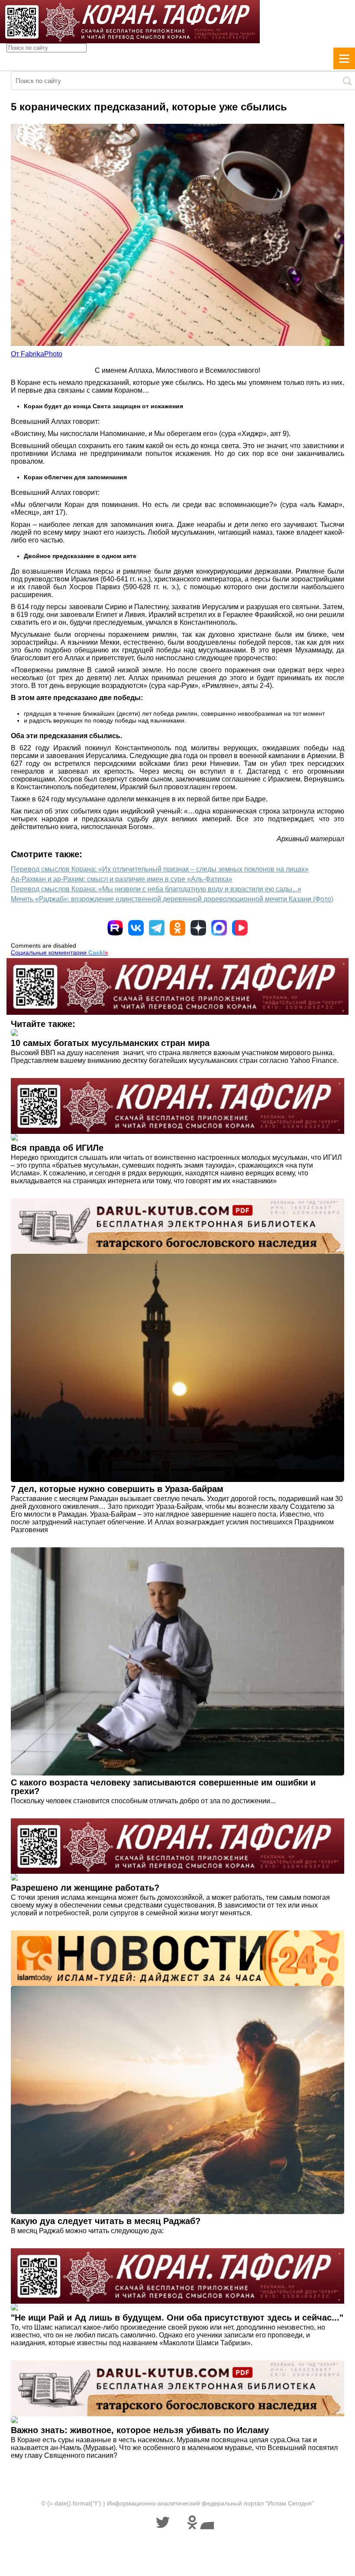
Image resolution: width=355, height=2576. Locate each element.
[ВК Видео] (240, 928)
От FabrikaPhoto (37, 354)
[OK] (177, 928)
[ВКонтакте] (136, 928)
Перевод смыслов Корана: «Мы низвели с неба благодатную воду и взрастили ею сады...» (156, 889)
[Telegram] (157, 928)
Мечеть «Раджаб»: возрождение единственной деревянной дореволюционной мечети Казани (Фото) (172, 899)
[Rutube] (115, 928)
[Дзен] (198, 928)
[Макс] (219, 928)
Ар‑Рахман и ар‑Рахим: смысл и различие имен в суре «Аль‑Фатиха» (122, 879)
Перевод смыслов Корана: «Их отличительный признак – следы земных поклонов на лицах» (160, 869)
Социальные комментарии (60, 952)
